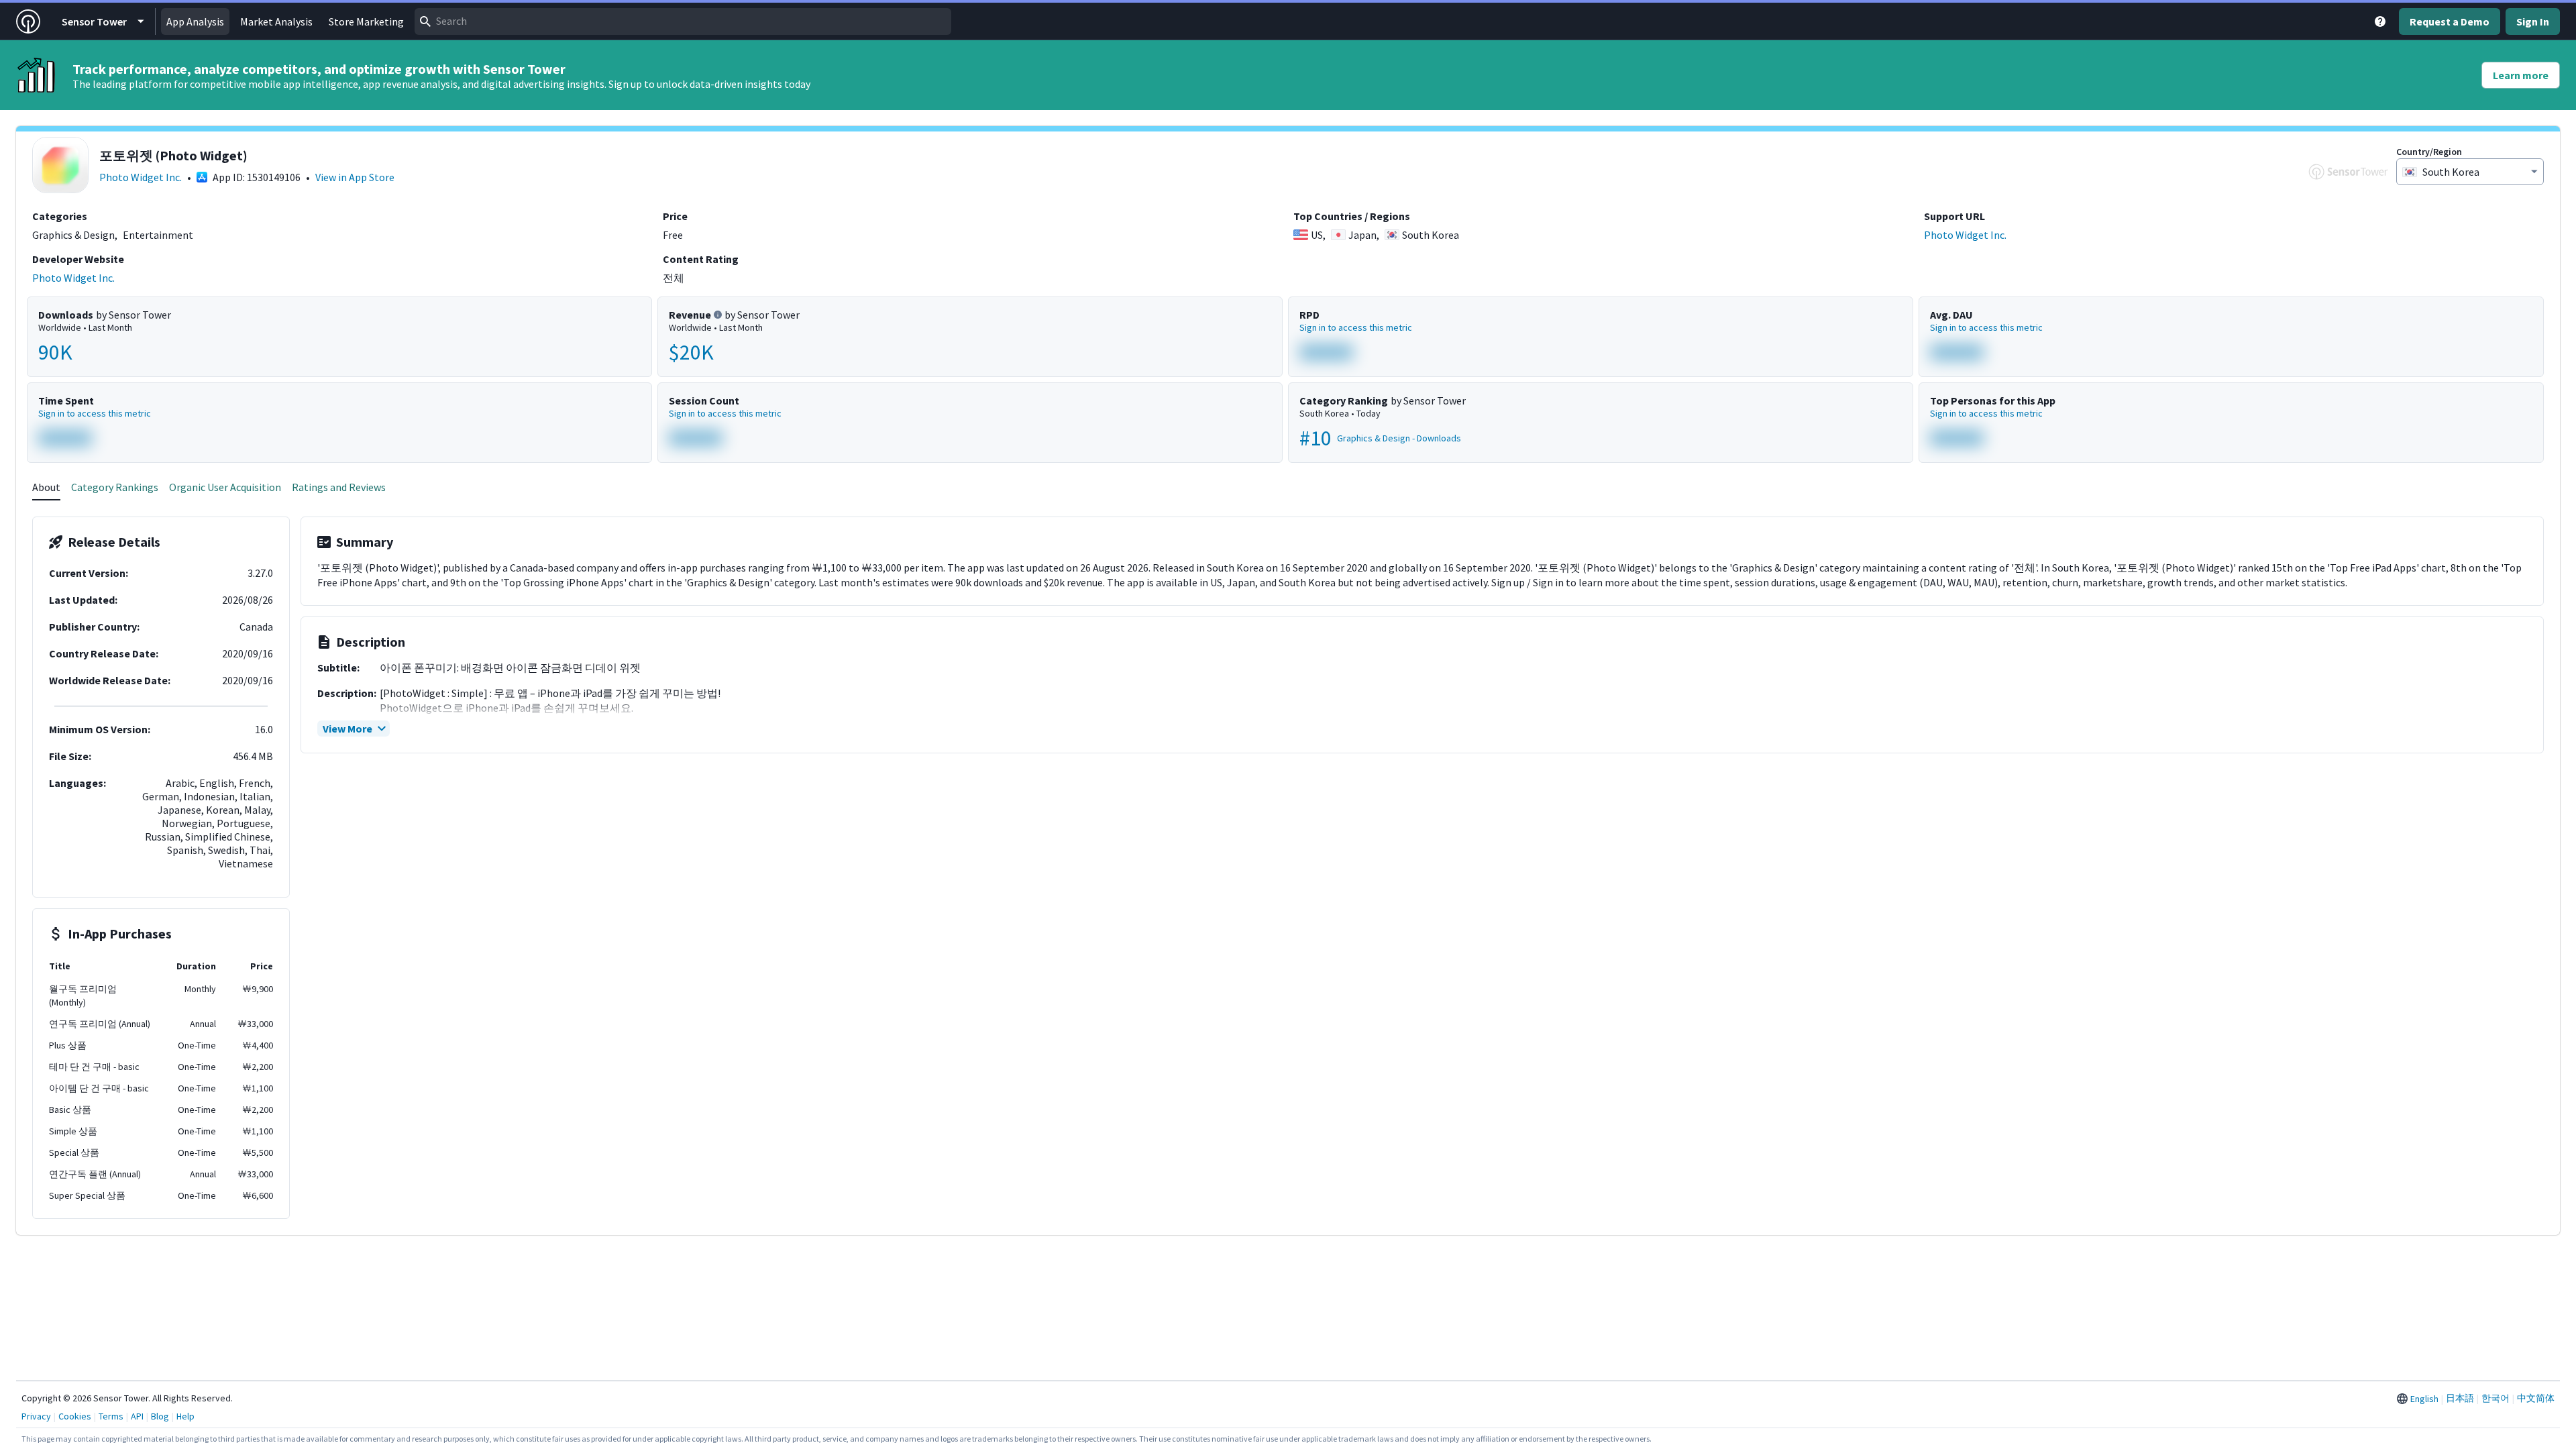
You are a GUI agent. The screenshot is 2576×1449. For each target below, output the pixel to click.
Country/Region (2429, 152)
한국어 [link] (2495, 1398)
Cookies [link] (75, 1416)
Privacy (36, 1416)
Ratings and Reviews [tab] (339, 487)
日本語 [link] (2460, 1398)
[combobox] (683, 21)
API (137, 1416)
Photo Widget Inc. (141, 177)
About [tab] (46, 487)
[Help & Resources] (2380, 21)
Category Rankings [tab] (115, 487)
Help (185, 1416)
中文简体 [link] (2536, 1398)
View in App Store (355, 177)
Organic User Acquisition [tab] (225, 487)
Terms (111, 1416)
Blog (160, 1416)
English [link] (2424, 1399)
